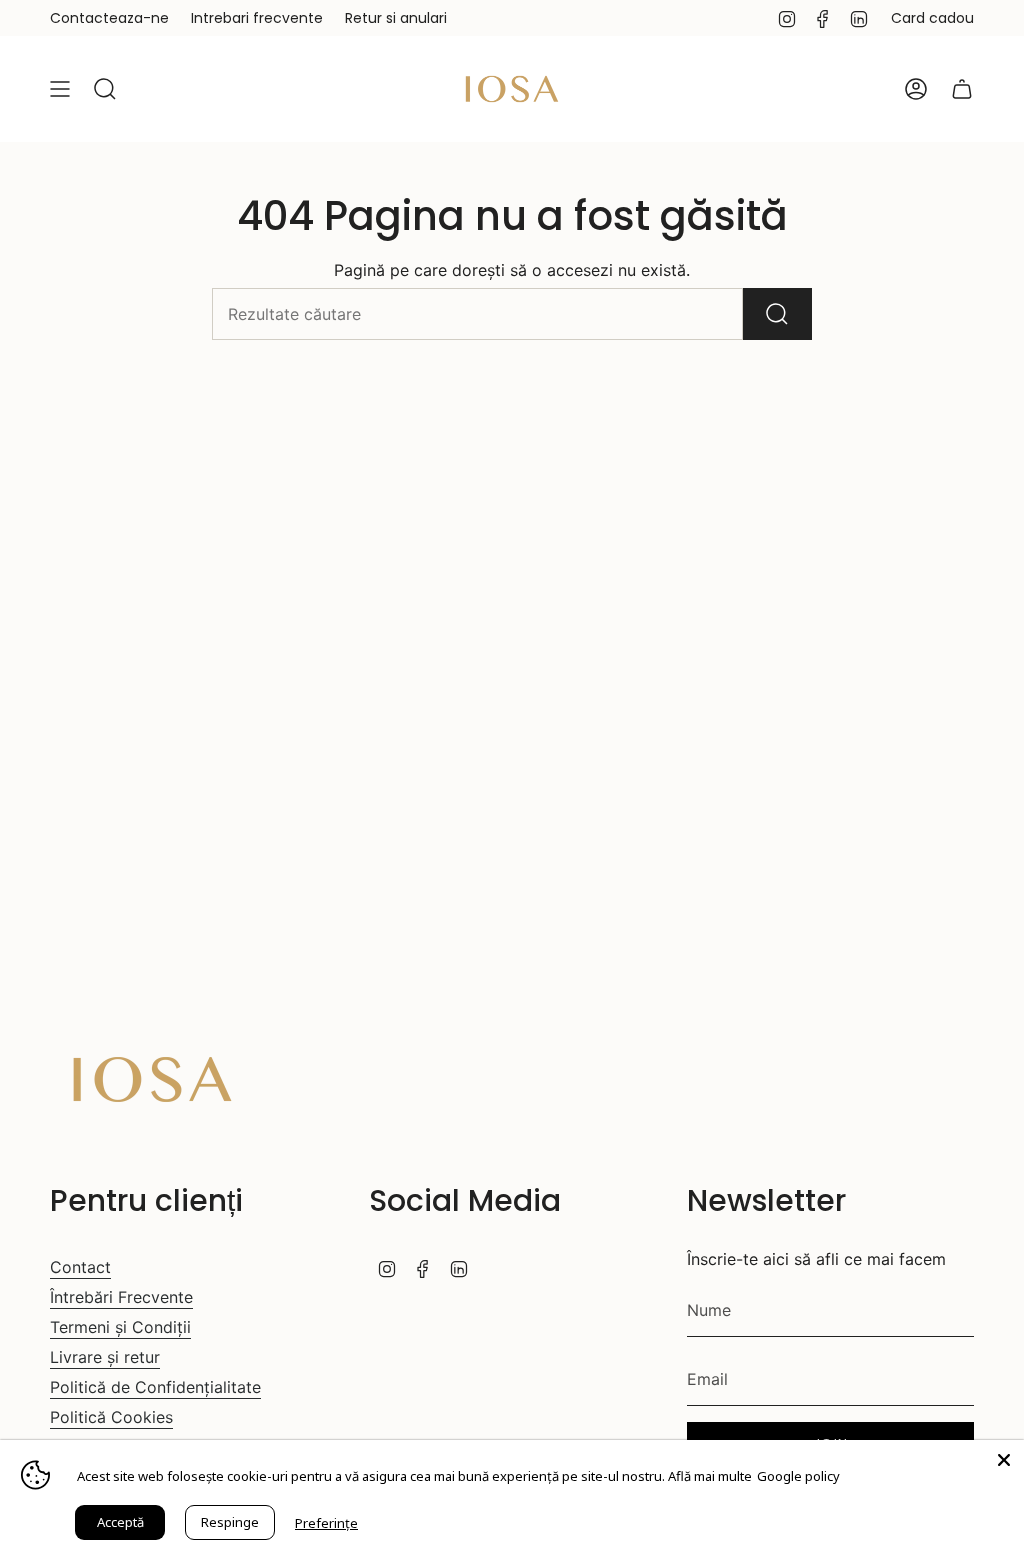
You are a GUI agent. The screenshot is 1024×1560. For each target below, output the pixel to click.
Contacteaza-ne (109, 18)
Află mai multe (710, 1476)
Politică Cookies (111, 1417)
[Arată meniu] (60, 89)
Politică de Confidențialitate (155, 1387)
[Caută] (777, 314)
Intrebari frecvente (257, 18)
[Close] (1004, 1460)
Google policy (798, 1476)
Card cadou (932, 18)
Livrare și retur (105, 1357)
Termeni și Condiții (120, 1327)
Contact (80, 1267)
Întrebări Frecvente (121, 1297)
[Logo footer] (152, 1079)
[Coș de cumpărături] (962, 89)
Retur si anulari (396, 18)
